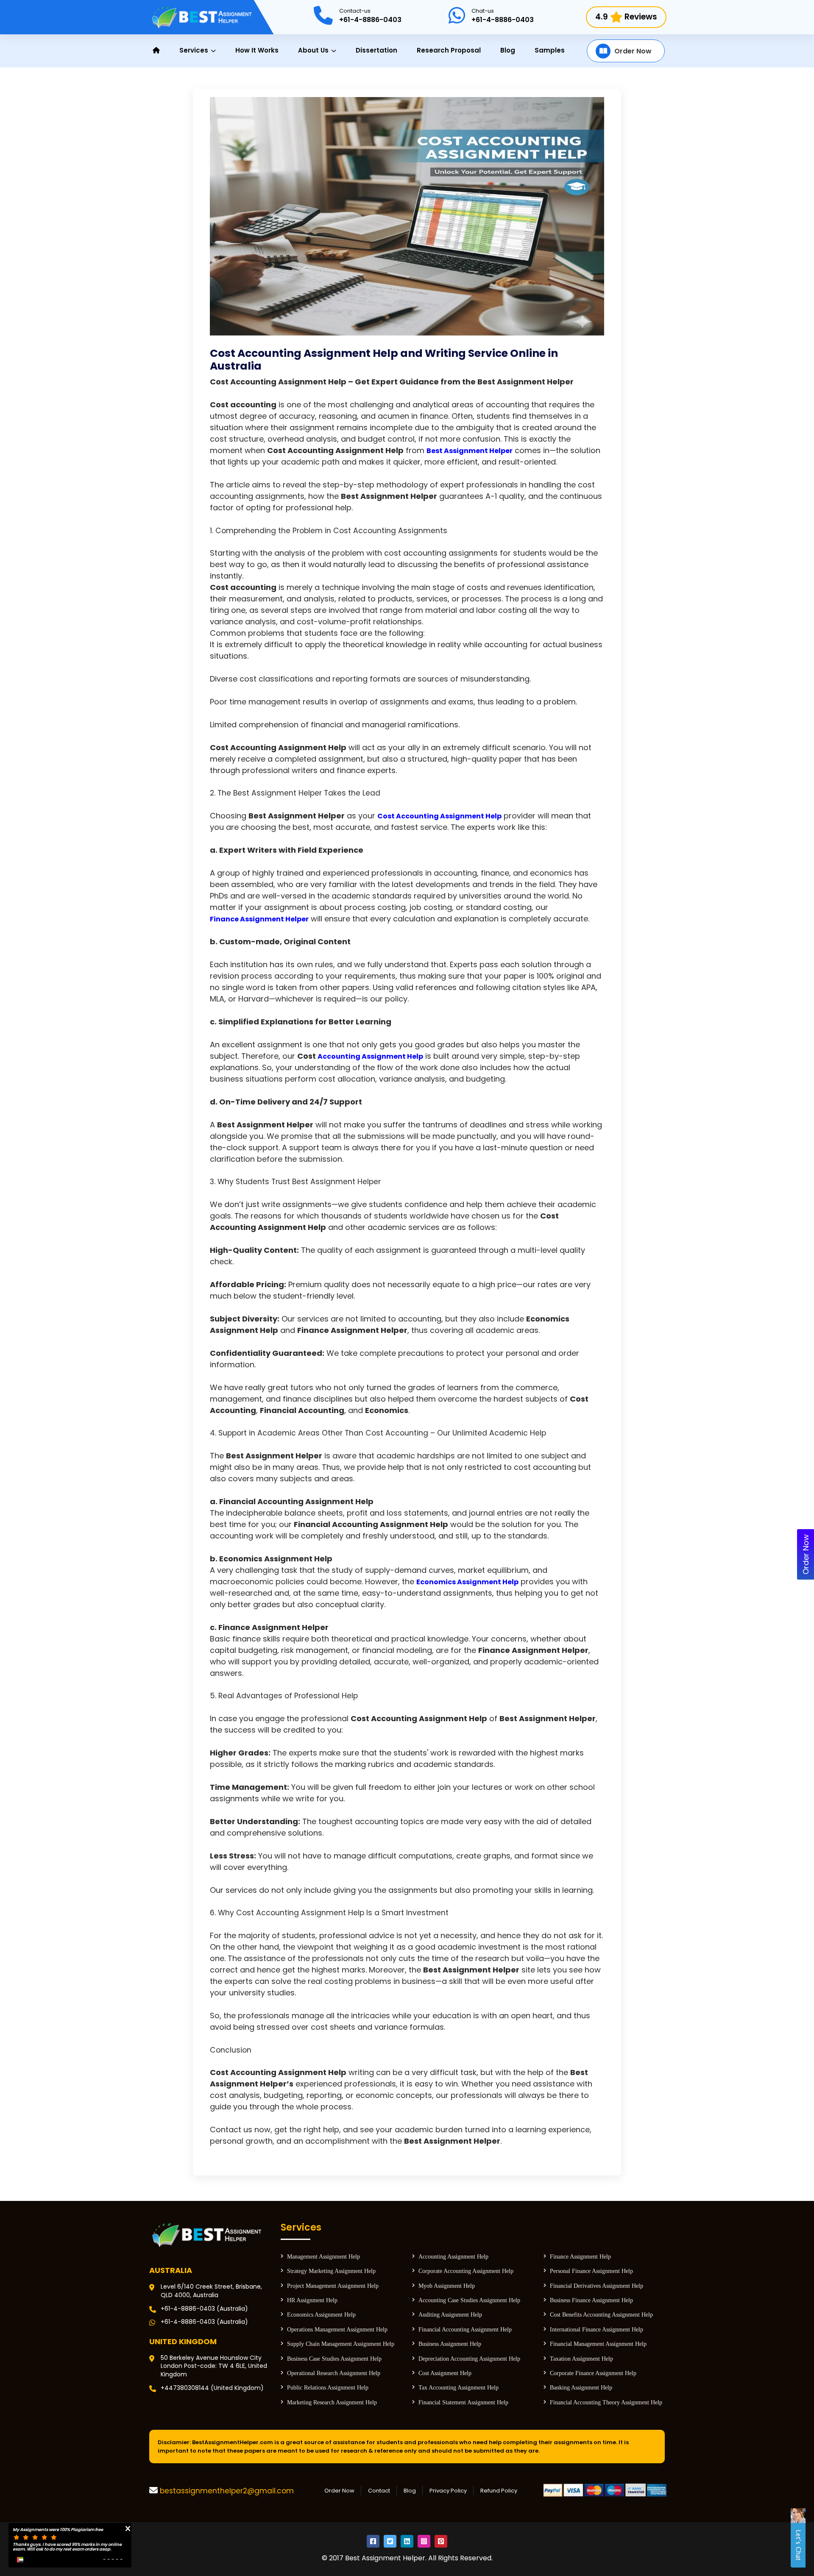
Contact (379, 2491)
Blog (508, 50)
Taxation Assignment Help (581, 2359)
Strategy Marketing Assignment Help (331, 2271)
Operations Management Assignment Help (337, 2330)
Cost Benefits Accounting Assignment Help (601, 2315)
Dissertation (376, 50)
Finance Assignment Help (580, 2257)
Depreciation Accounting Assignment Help (469, 2359)
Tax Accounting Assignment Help (459, 2388)
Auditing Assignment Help (450, 2315)
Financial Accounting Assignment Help (465, 2330)
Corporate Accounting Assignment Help (466, 2271)
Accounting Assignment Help (453, 2257)
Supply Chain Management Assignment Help (341, 2344)
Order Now (632, 51)
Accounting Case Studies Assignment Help (469, 2300)
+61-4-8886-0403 (370, 20)
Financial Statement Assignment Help (463, 2402)
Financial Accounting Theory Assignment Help (606, 2402)
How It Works (257, 50)
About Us (313, 50)
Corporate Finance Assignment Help (593, 2373)
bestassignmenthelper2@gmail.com (227, 2491)
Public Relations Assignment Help (328, 2388)
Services (194, 50)
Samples (550, 50)
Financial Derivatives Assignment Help (597, 2286)
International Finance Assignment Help (597, 2330)
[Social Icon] (373, 2541)
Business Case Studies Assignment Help (334, 2359)
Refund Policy (499, 2491)
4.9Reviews (626, 17)
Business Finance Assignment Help (591, 2300)
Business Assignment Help (450, 2344)
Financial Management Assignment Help (598, 2344)
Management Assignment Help (323, 2257)
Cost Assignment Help (445, 2373)
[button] (798, 2542)
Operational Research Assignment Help (334, 2373)
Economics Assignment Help (321, 2315)
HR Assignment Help (312, 2300)
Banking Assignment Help (581, 2388)
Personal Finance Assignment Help (591, 2271)
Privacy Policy (448, 2491)
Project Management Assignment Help (333, 2286)
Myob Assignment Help (447, 2286)
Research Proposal (449, 50)
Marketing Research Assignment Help (332, 2402)
